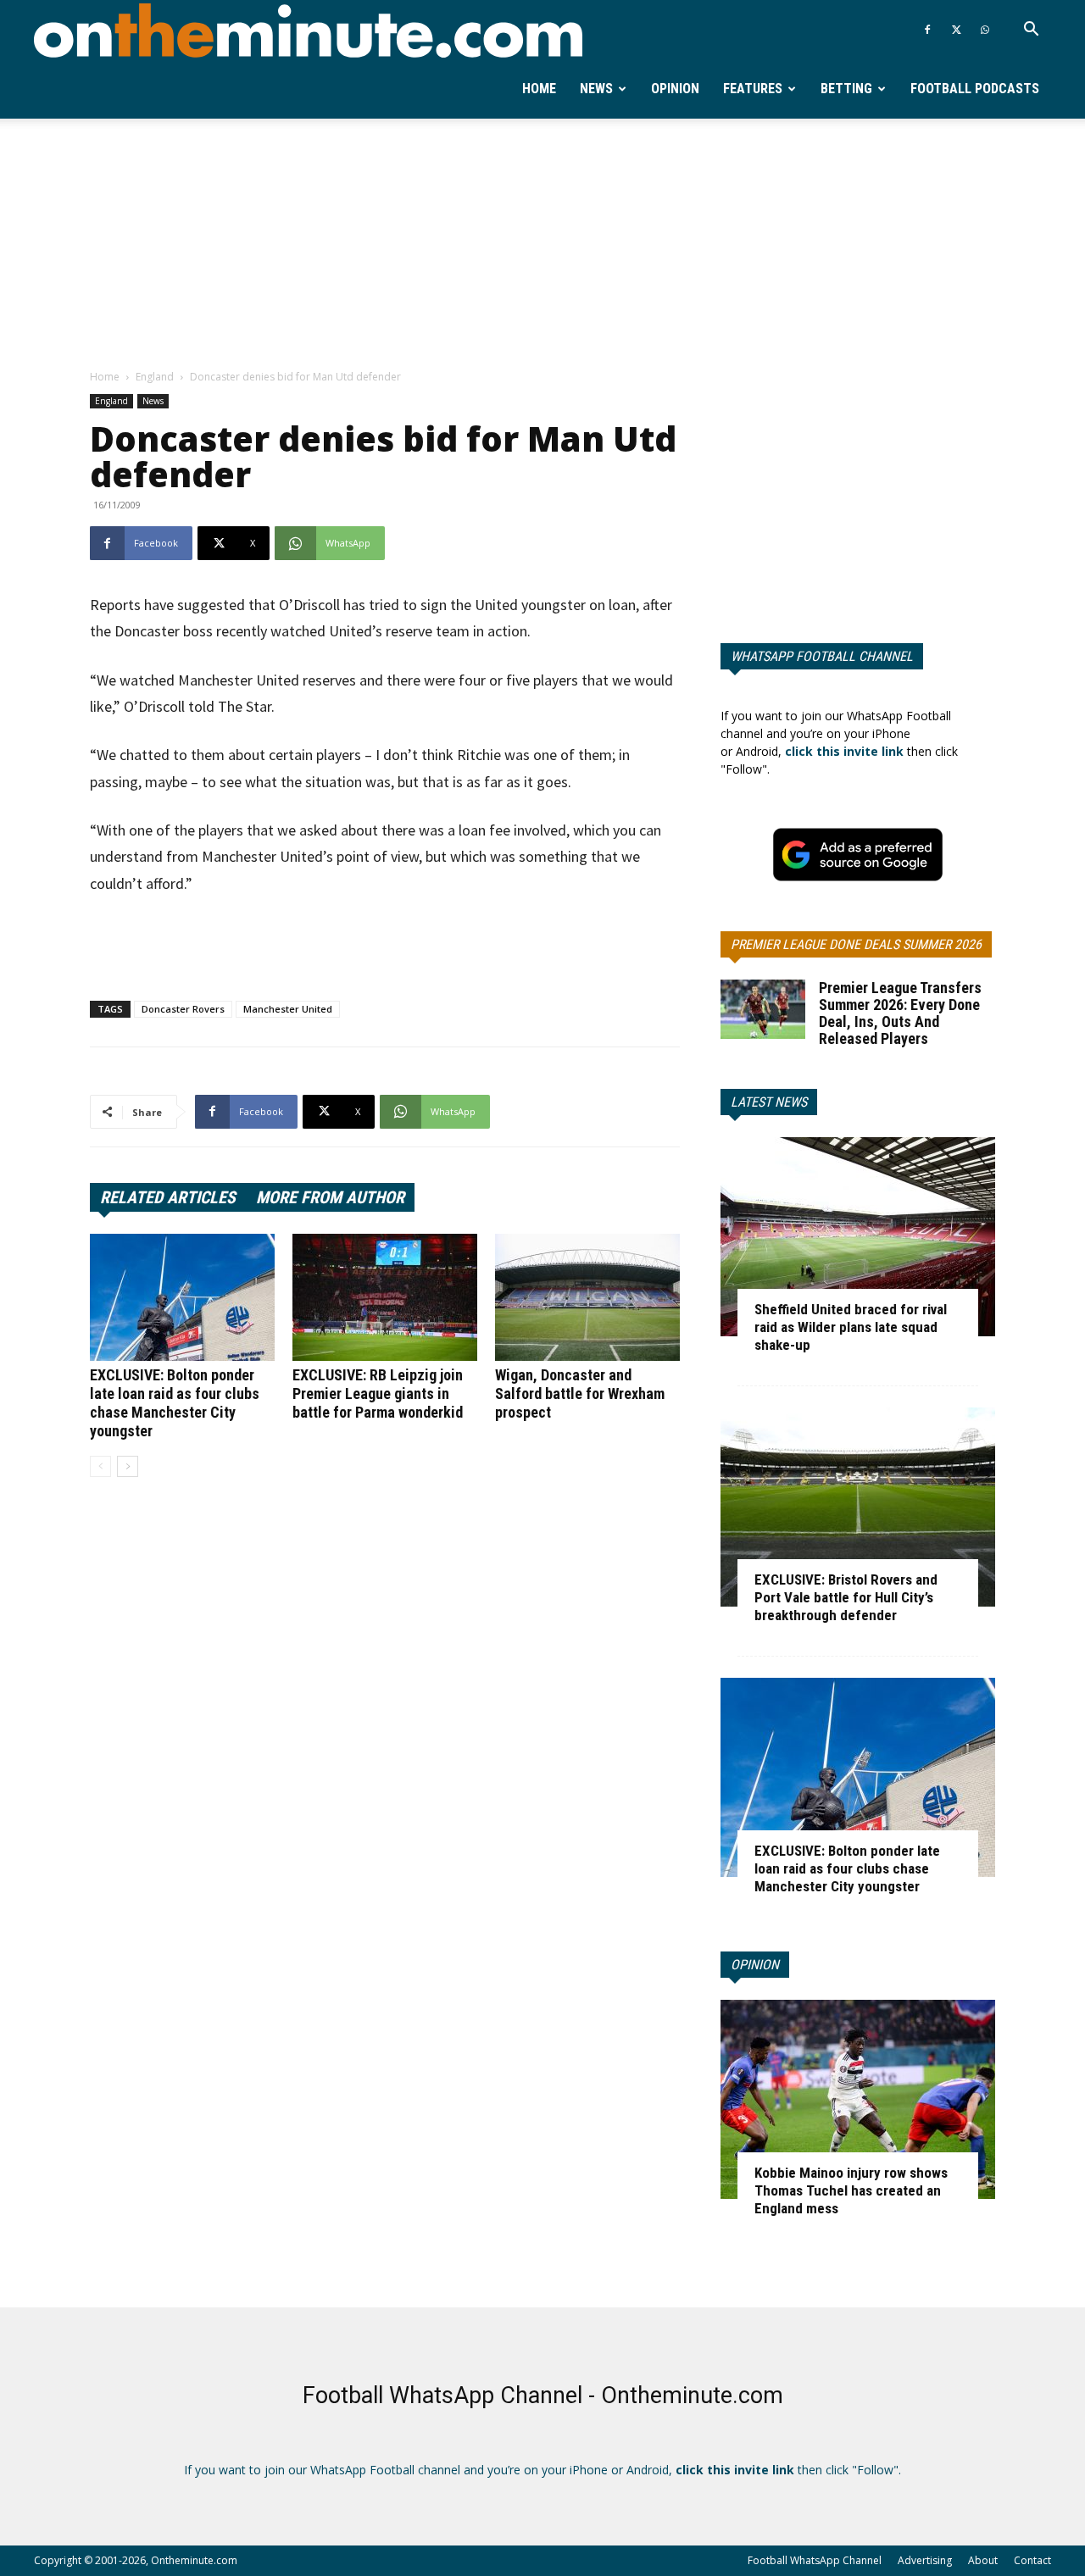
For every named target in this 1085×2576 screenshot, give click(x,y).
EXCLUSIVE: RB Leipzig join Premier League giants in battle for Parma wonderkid (378, 1393)
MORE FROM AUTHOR (330, 1197)
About (983, 2560)
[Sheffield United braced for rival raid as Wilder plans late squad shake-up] (858, 1237)
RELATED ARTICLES (168, 1197)
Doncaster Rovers (183, 1009)
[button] (1031, 31)
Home (539, 89)
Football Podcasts (975, 89)
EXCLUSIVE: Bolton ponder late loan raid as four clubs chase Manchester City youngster (175, 1403)
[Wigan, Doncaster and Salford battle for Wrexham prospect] (587, 1297)
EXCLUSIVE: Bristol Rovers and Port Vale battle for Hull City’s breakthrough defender (846, 1597)
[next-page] (128, 1466)
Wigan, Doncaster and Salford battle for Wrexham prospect (580, 1393)
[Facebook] (927, 30)
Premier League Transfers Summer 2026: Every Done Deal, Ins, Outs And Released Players (900, 1013)
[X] (956, 30)
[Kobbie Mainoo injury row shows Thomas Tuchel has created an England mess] (858, 2099)
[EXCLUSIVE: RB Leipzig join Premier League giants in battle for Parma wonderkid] (385, 1297)
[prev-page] (100, 1466)
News (596, 89)
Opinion (675, 89)
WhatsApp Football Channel (822, 656)
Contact (1032, 2560)
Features (753, 89)
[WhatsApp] (985, 30)
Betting (846, 89)
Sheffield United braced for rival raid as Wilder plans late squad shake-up (851, 1327)
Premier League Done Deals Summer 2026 (856, 944)
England (155, 377)
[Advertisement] (542, 245)
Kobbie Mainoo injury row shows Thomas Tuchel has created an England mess (851, 2190)
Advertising (925, 2560)
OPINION (755, 1965)
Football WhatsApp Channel (815, 2560)
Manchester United (288, 1009)
